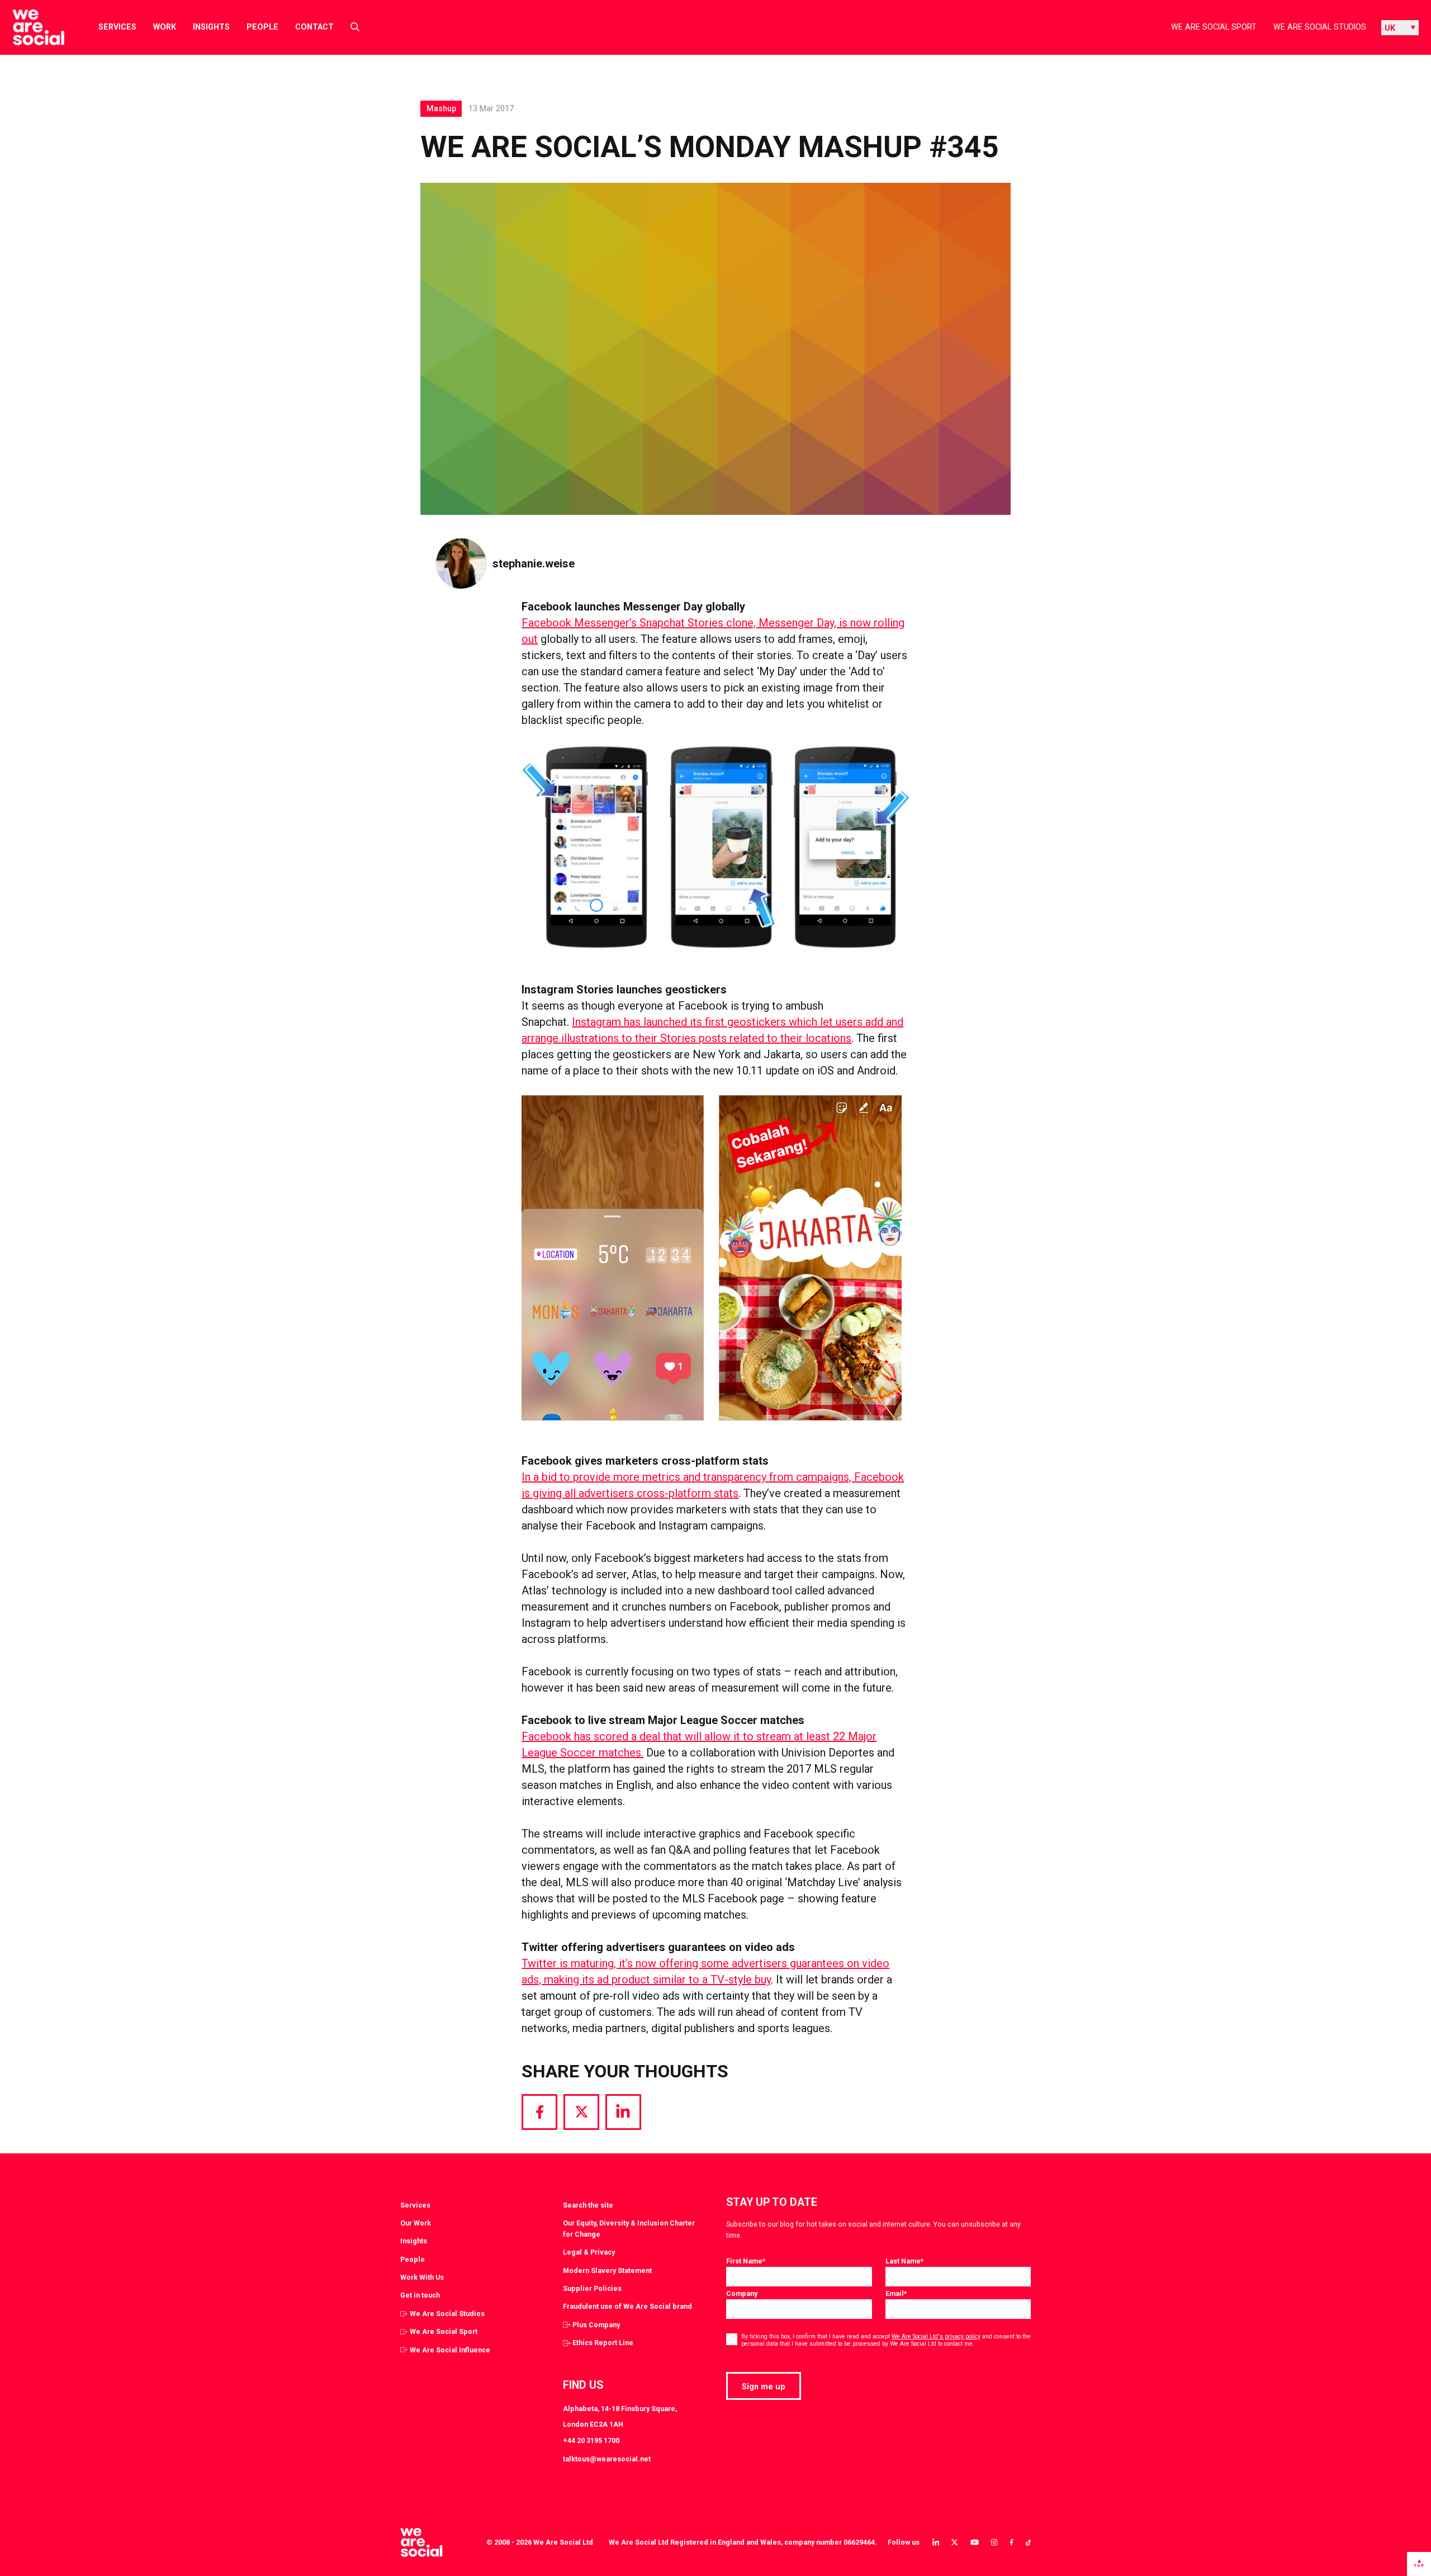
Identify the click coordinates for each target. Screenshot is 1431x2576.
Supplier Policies (592, 2288)
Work (165, 27)
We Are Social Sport (1214, 27)
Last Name (904, 2261)
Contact (314, 27)
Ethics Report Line (603, 2343)
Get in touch (420, 2295)
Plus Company (596, 2325)
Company (742, 2293)
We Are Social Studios (1320, 27)
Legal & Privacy (589, 2252)
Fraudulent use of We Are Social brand (627, 2306)
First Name (746, 2261)
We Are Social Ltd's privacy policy (936, 2336)
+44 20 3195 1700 (591, 2440)
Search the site (588, 2205)
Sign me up (764, 2386)
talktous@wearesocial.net (607, 2459)
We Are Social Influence (450, 2350)
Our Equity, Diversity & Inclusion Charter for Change (629, 2229)
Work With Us (422, 2277)
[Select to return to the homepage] (29, 27)
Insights (211, 27)
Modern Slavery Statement (607, 2270)
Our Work (416, 2223)
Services (117, 27)
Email (896, 2293)
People (262, 27)
